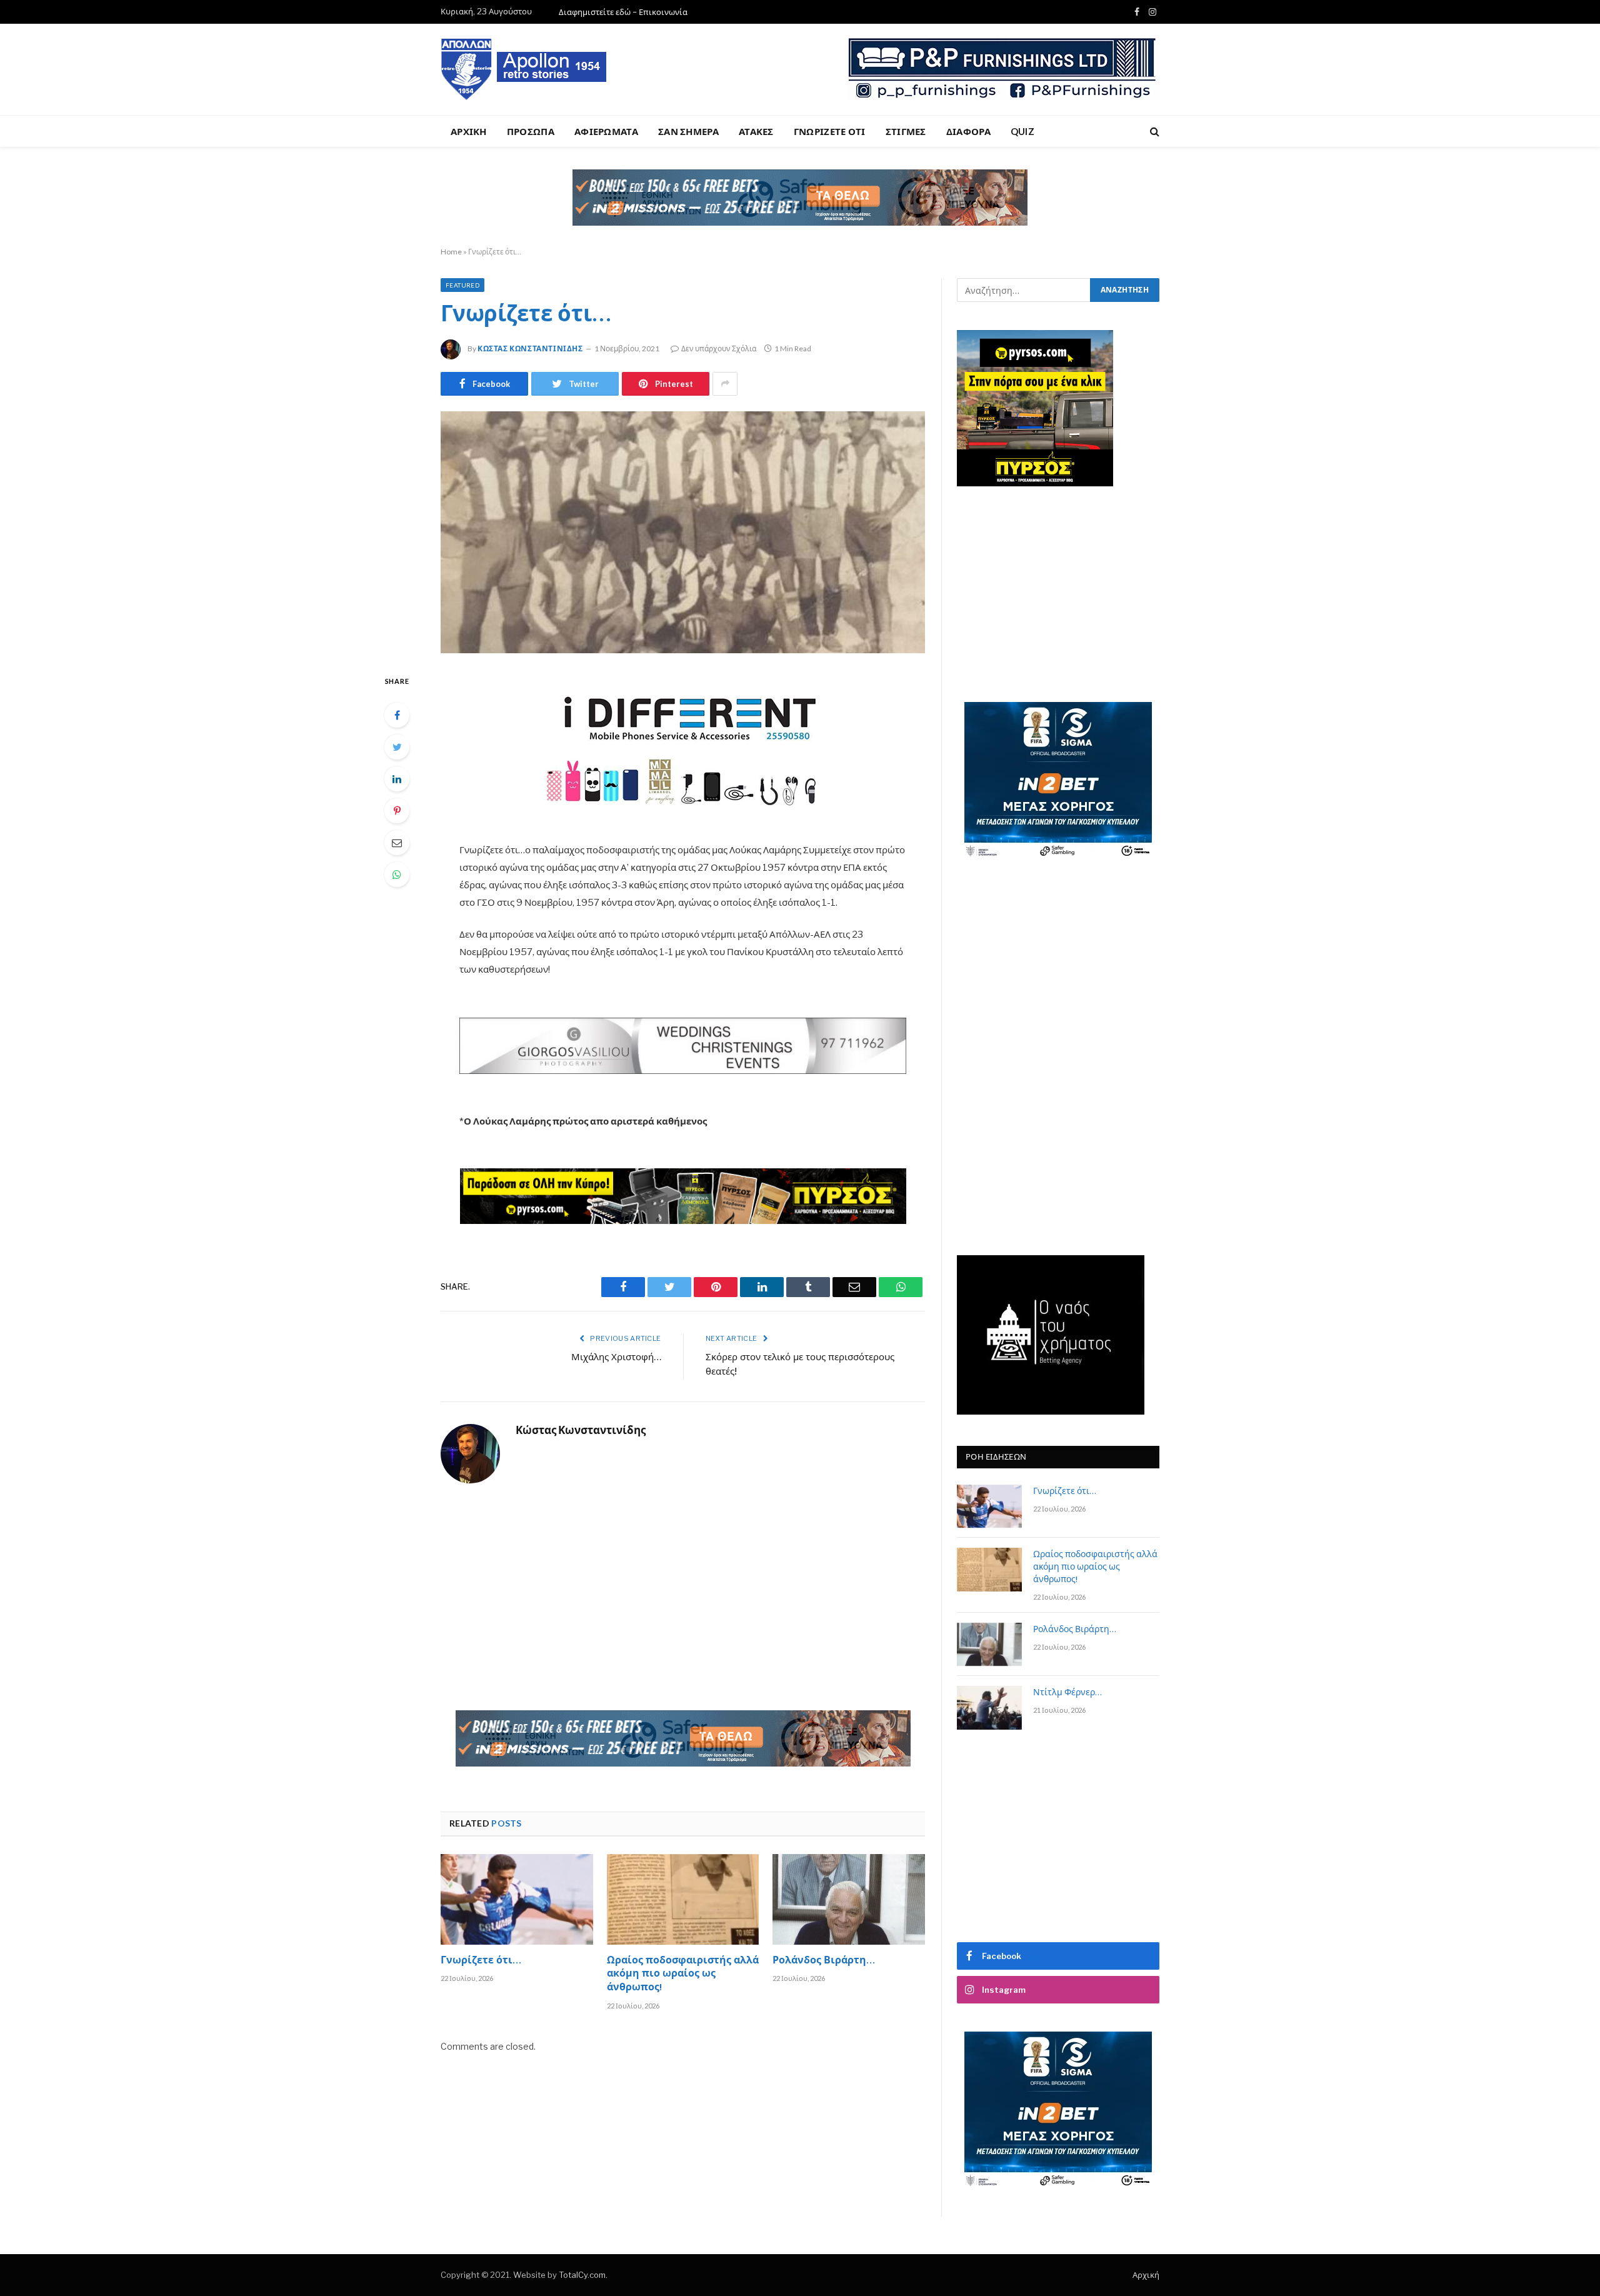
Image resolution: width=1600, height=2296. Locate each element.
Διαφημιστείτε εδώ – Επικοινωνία (623, 12)
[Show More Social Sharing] (725, 384)
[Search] (1153, 132)
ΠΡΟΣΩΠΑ (531, 131)
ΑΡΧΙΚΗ (469, 131)
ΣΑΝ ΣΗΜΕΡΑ (688, 131)
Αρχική (1146, 2275)
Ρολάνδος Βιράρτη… (824, 1962)
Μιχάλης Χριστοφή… (616, 1358)
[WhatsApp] (397, 875)
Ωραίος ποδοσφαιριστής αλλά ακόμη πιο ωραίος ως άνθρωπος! (683, 1975)
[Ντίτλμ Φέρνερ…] (989, 1707)
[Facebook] (397, 715)
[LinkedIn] (397, 779)
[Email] (397, 843)
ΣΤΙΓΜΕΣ (906, 131)
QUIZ (1022, 131)
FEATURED (462, 285)
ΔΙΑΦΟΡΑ (968, 131)
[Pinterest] (397, 811)
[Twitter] (397, 747)
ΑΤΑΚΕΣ (756, 131)
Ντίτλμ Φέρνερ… (1067, 1693)
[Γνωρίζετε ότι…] (683, 533)
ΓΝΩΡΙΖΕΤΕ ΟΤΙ (830, 131)
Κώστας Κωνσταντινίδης (530, 348)
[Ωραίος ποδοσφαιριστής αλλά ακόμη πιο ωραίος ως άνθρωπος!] (683, 1899)
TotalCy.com (582, 2275)
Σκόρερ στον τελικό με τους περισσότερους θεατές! (800, 1365)
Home (451, 252)
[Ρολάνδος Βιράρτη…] (849, 1899)
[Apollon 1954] (524, 69)
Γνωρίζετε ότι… (481, 1962)
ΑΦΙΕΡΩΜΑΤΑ (606, 131)
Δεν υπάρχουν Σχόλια (719, 348)
